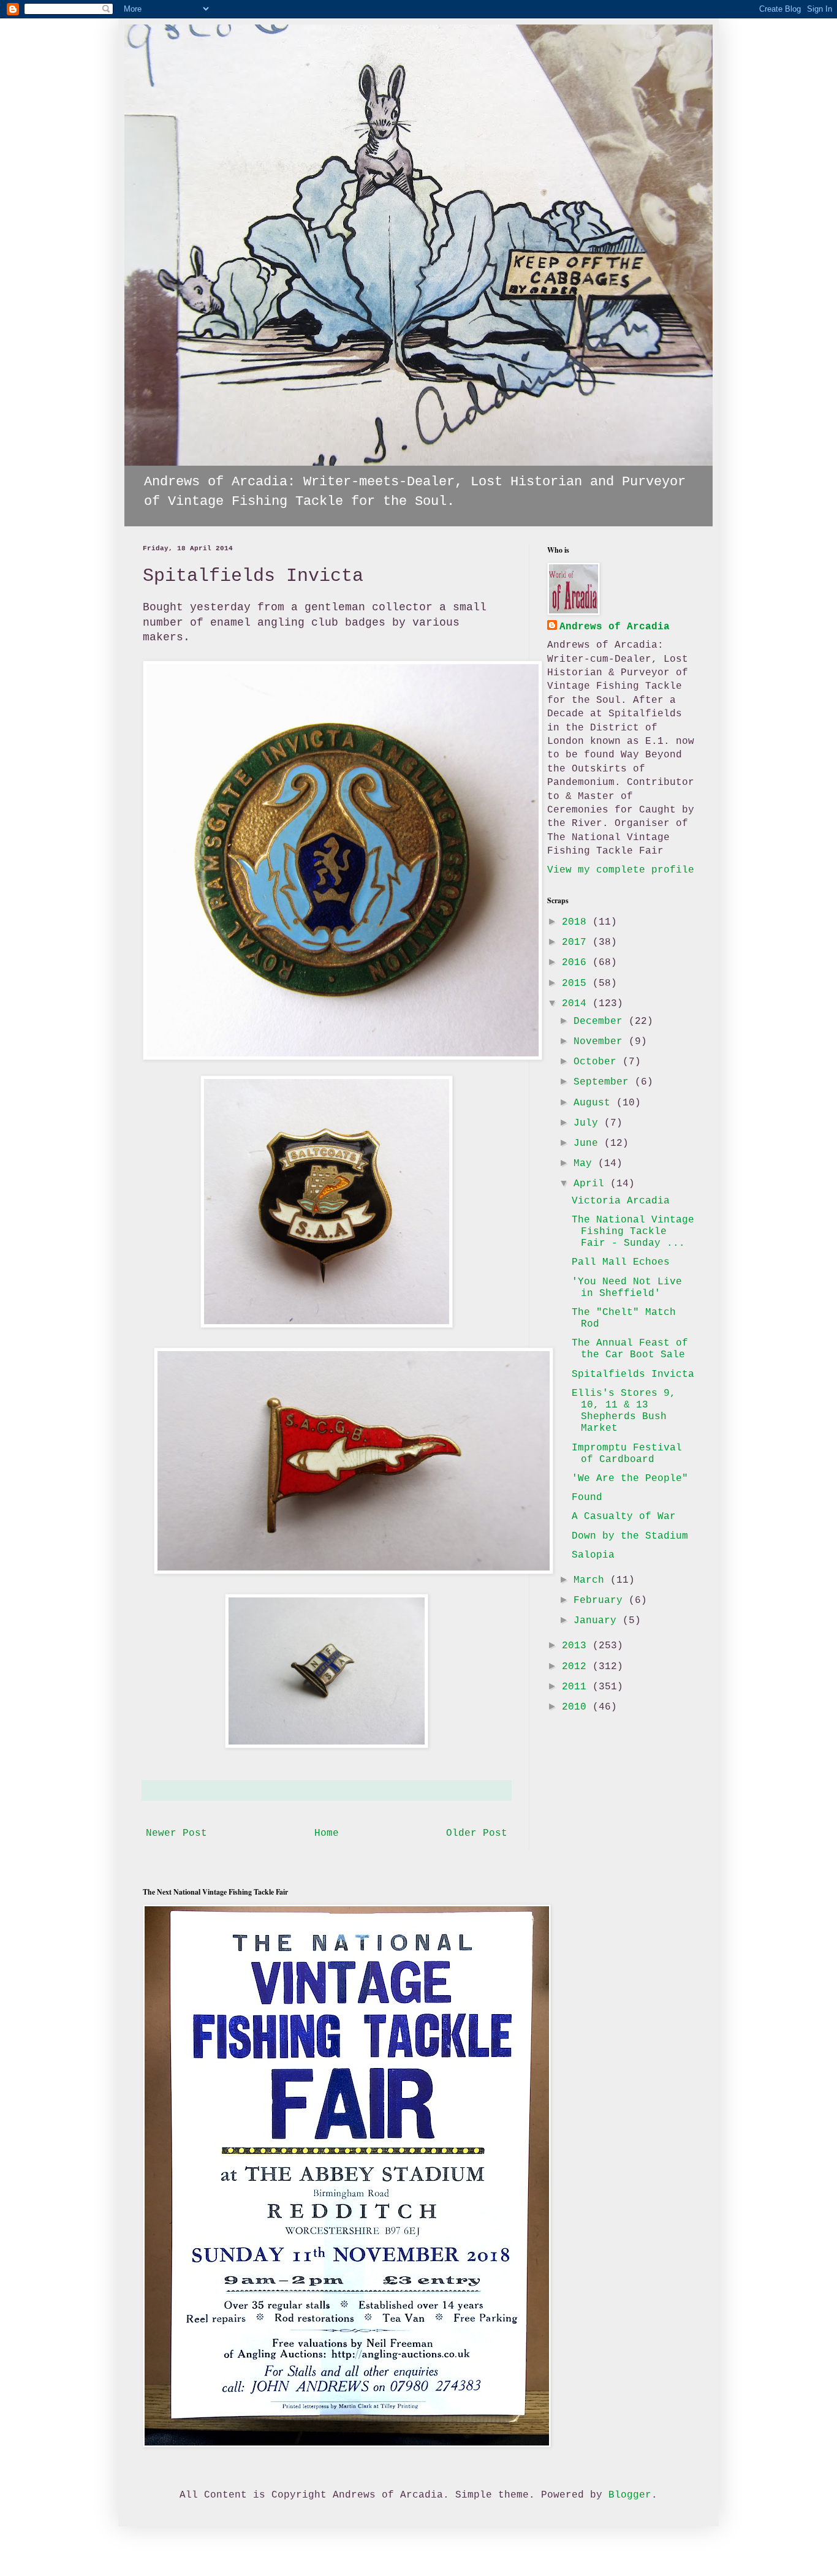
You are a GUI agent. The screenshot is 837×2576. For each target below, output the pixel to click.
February (601, 1601)
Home (327, 1833)
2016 (577, 963)
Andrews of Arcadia (615, 627)
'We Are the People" (630, 1479)
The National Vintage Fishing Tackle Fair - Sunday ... (633, 1232)
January (598, 1621)
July (589, 1123)
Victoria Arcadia (621, 1201)
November (601, 1042)
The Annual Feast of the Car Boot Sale (630, 1349)
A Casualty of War (624, 1517)
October (598, 1062)
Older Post (477, 1833)
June (589, 1143)
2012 (577, 1667)
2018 (577, 922)
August (595, 1103)
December (601, 1021)
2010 (577, 1707)
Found (587, 1498)
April (592, 1184)
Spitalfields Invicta (633, 1374)
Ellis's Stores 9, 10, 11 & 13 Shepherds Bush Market (624, 1411)
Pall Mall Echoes (621, 1262)
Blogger (630, 2495)
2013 (577, 1646)
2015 (577, 983)
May (586, 1164)
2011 (577, 1687)
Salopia (593, 1555)
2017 (577, 942)
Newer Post (176, 1833)
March (592, 1580)
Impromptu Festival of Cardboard (627, 1454)
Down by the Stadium (630, 1536)
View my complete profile (621, 870)
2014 (577, 1004)
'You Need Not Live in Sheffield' (627, 1288)
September (604, 1082)
